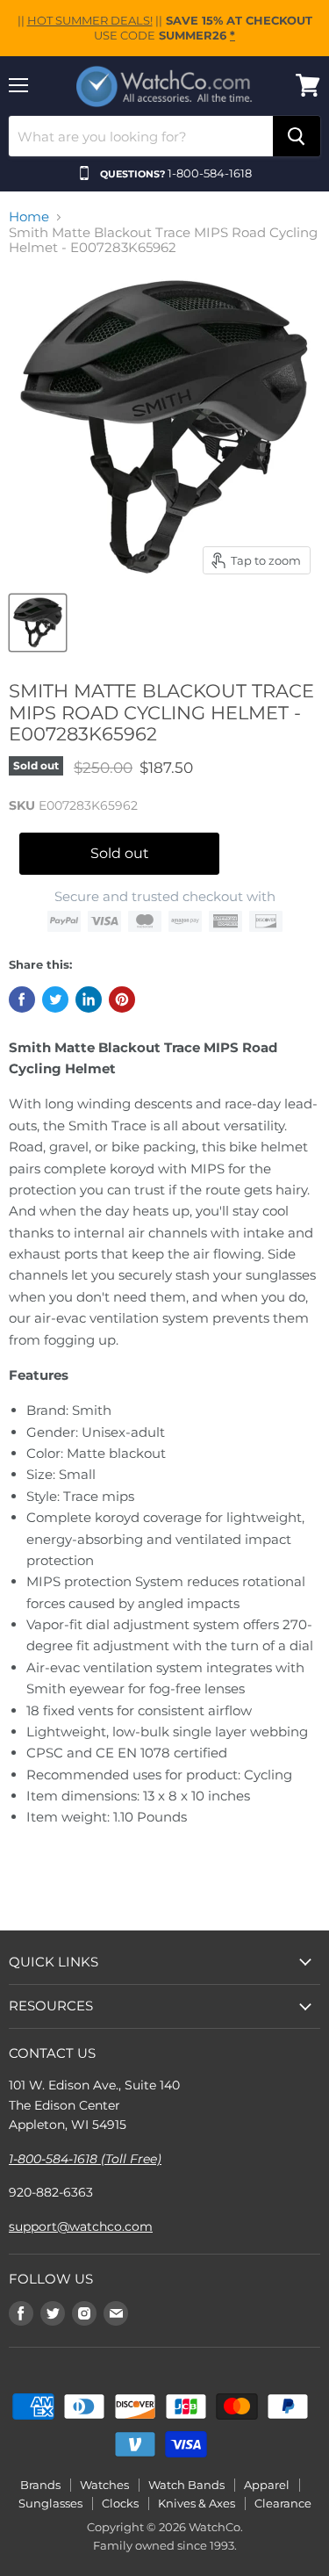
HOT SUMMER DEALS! (90, 20)
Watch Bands (186, 2485)
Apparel (267, 2485)
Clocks (120, 2503)
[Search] (297, 136)
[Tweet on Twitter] (55, 999)
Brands (40, 2485)
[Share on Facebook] (22, 999)
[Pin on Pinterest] (122, 999)
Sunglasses (50, 2503)
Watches (104, 2485)
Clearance (283, 2503)
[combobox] (141, 136)
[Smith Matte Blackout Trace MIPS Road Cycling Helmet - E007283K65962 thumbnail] (38, 623)
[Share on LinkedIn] (89, 999)
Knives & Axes (197, 2503)
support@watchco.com (81, 2226)
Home (29, 216)
